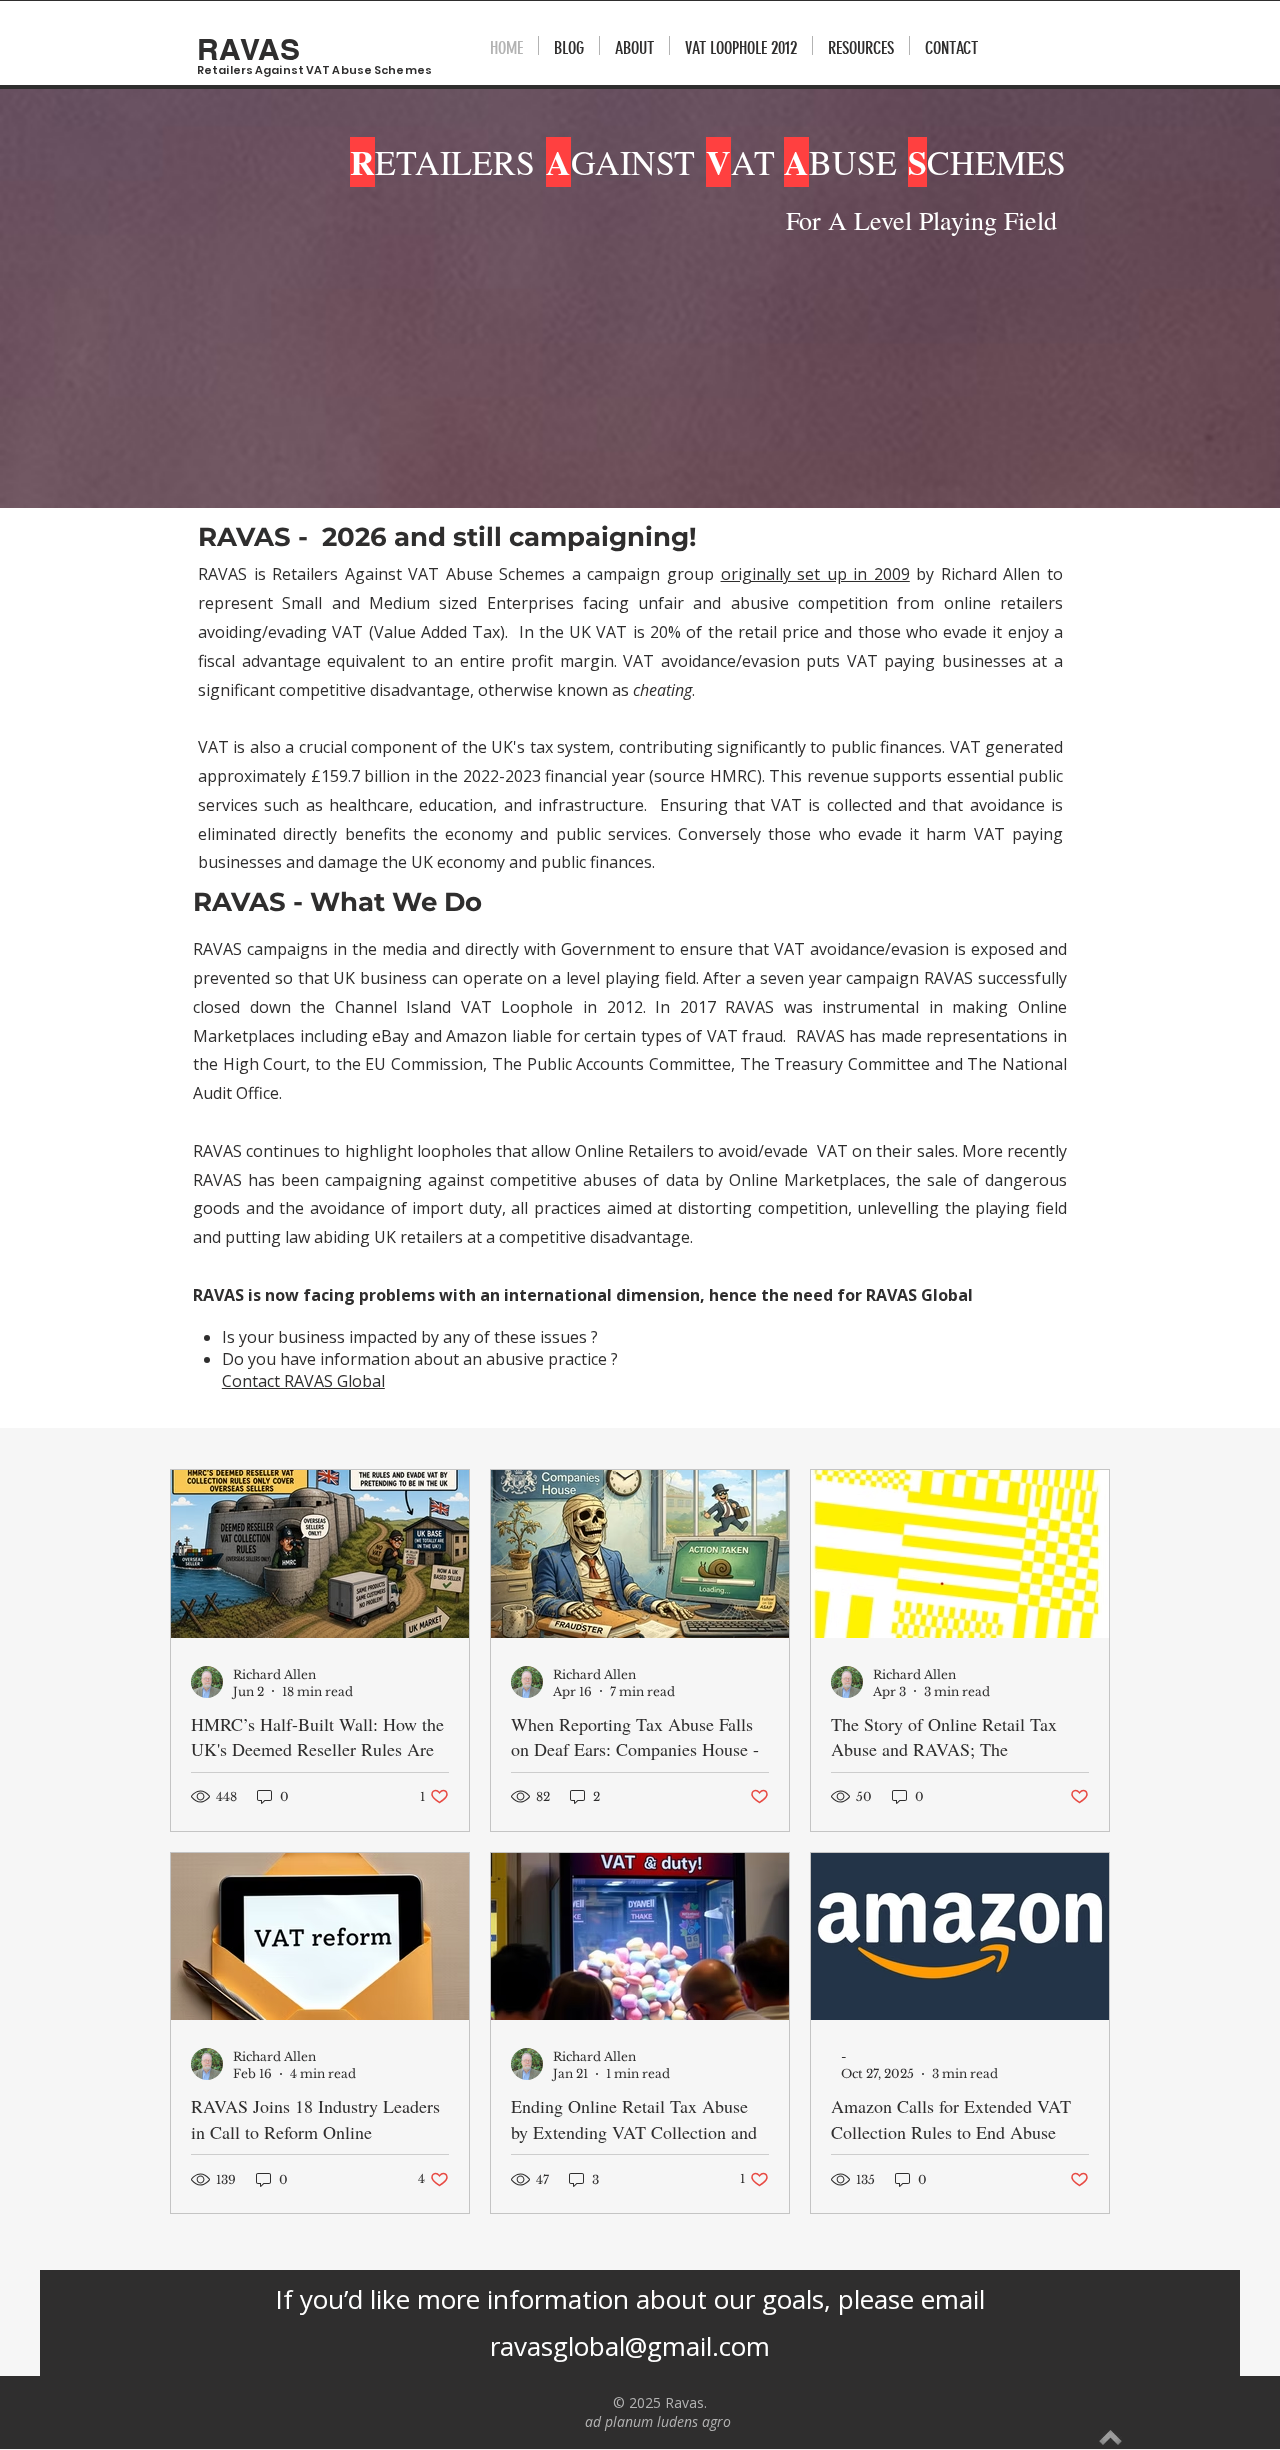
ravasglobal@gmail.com (630, 2346)
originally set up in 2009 (815, 574)
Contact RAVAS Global (303, 1381)
